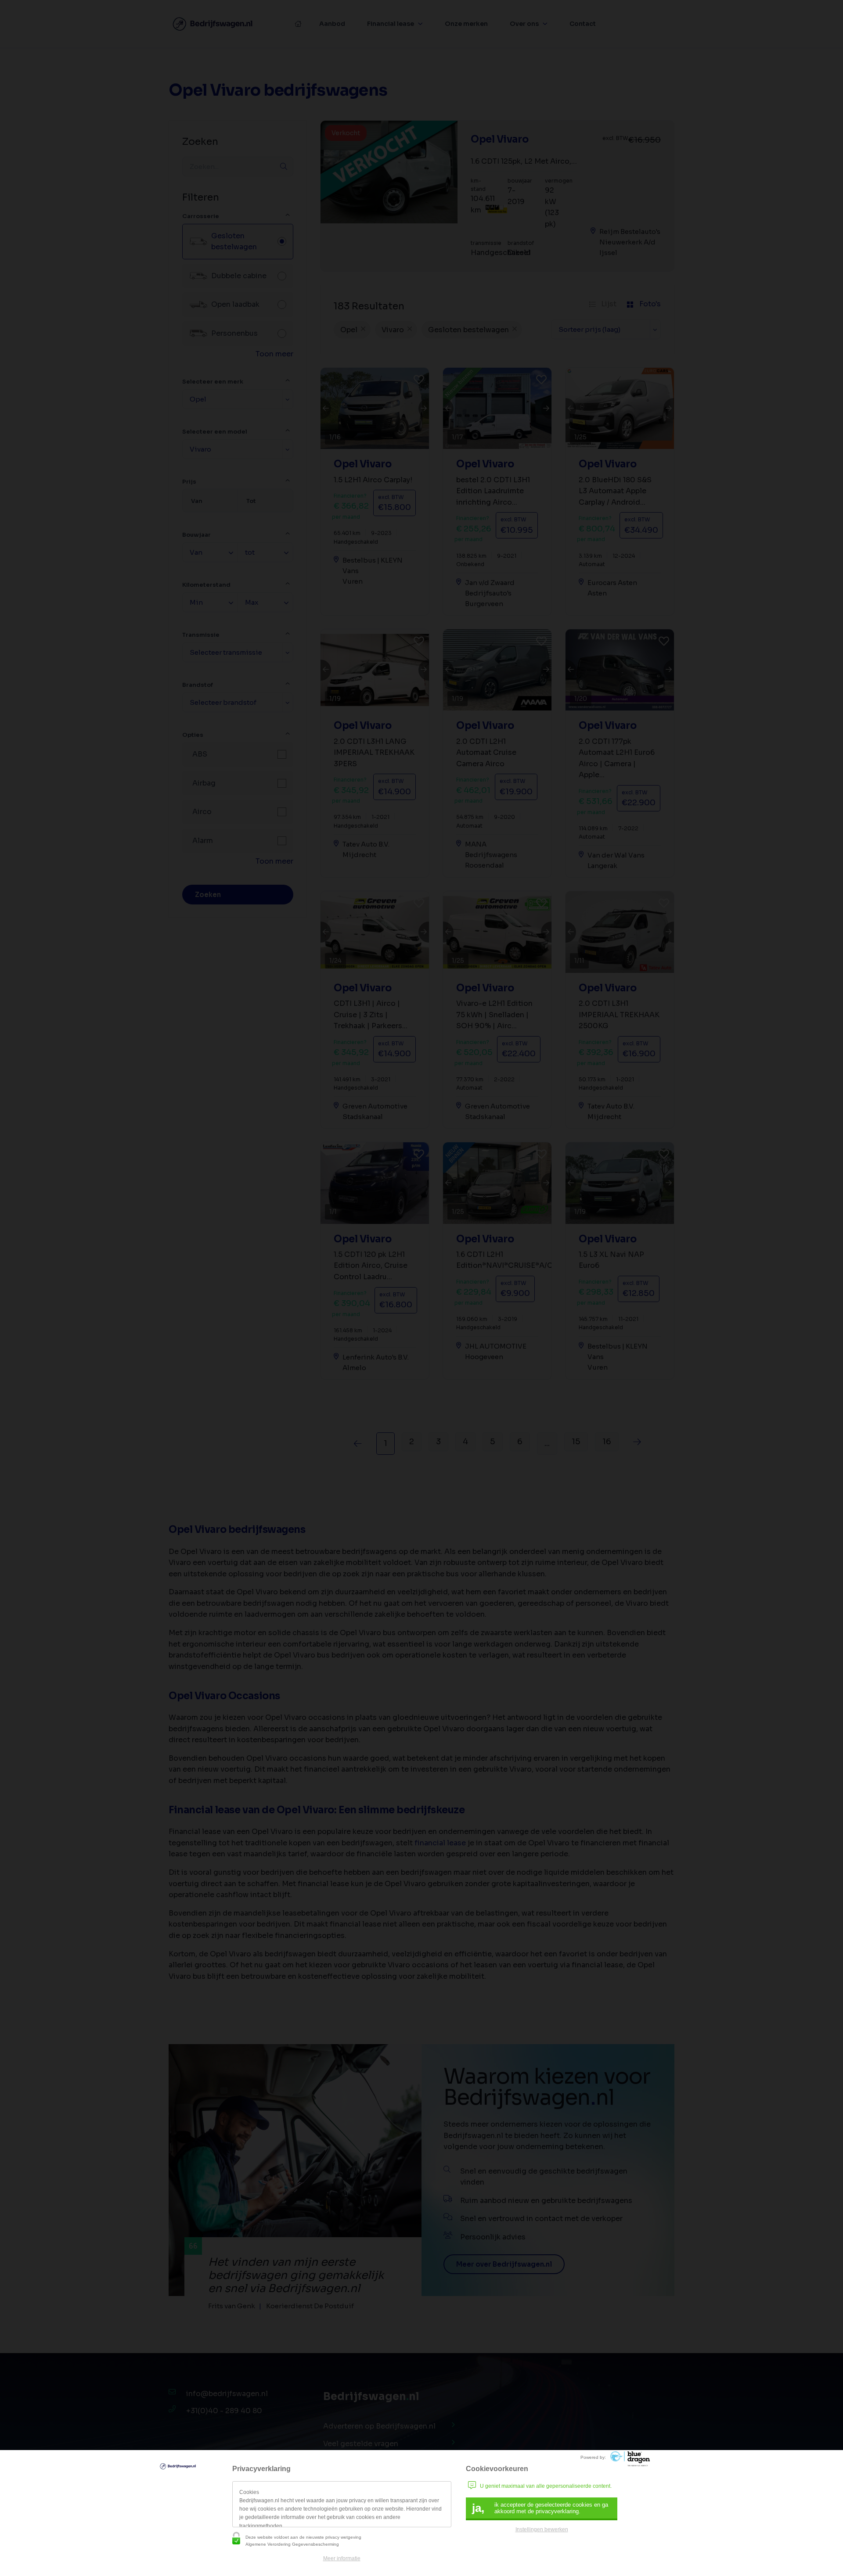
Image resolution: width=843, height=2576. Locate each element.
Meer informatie (342, 2558)
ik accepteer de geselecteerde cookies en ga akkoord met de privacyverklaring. (540, 2508)
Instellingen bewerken (542, 2529)
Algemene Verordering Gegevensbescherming (292, 2544)
